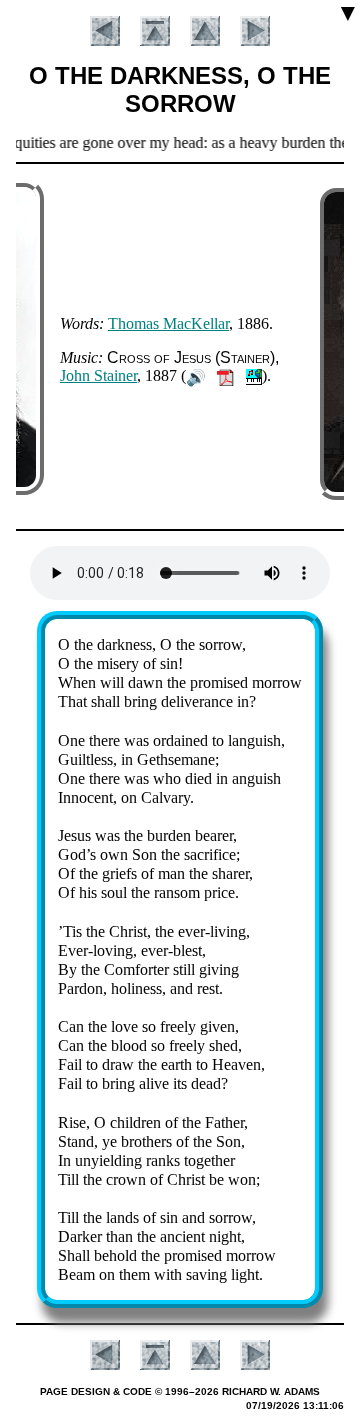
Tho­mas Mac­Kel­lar (168, 323)
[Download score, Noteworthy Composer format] (254, 375)
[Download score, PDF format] (225, 375)
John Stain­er (98, 375)
